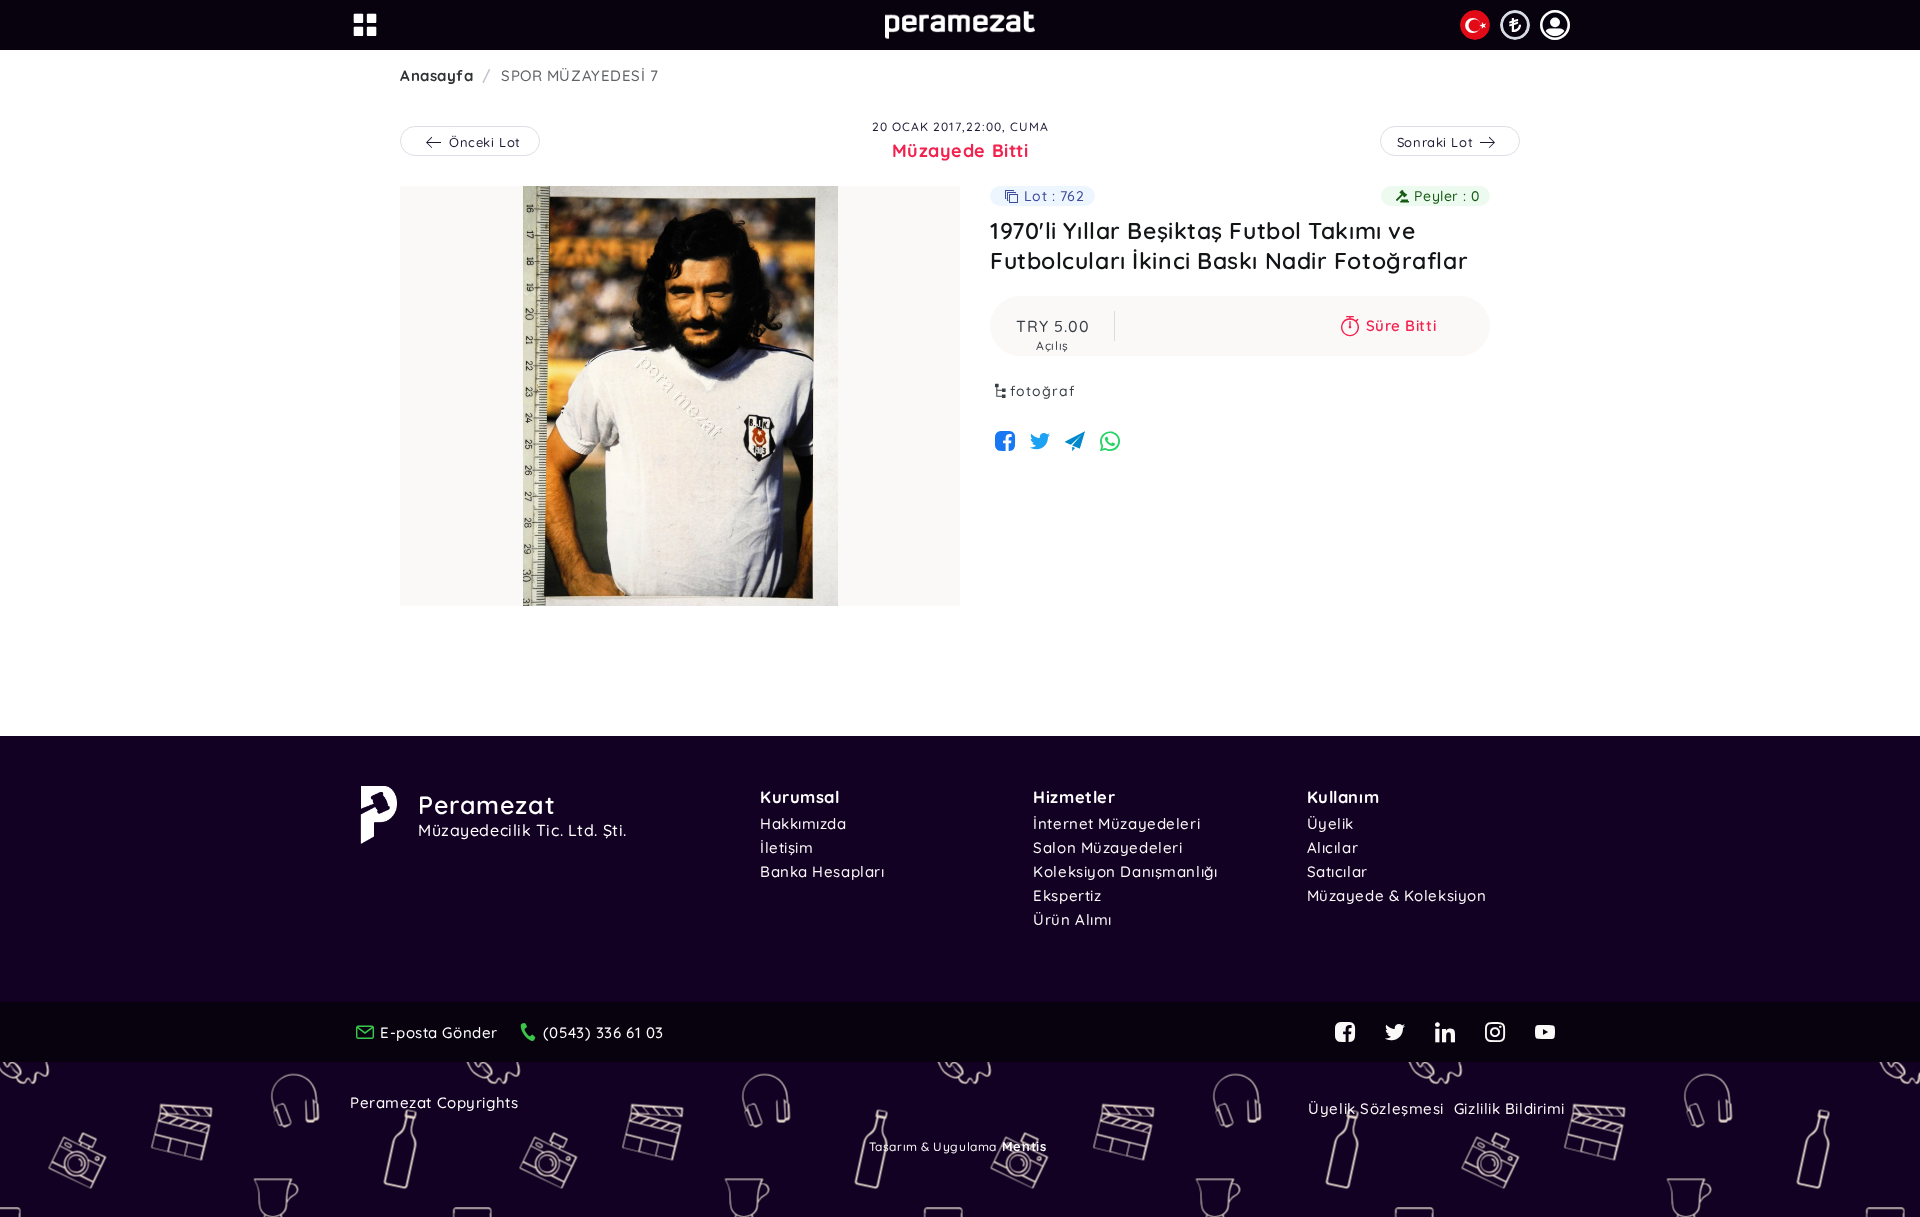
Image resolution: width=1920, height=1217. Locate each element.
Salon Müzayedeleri (1107, 847)
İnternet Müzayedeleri (1116, 823)
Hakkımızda (803, 823)
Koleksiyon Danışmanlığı (1125, 871)
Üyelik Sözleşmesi (1376, 1108)
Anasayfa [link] (436, 75)
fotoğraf (1042, 391)
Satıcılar (1337, 871)
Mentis (1024, 1146)
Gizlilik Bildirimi (1509, 1108)
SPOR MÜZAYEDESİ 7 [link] (580, 75)
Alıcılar (1332, 847)
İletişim (786, 847)
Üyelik (1330, 823)
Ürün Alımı (1072, 919)
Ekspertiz (1067, 895)
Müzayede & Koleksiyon (1397, 895)
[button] (1555, 25)
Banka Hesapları (822, 871)
